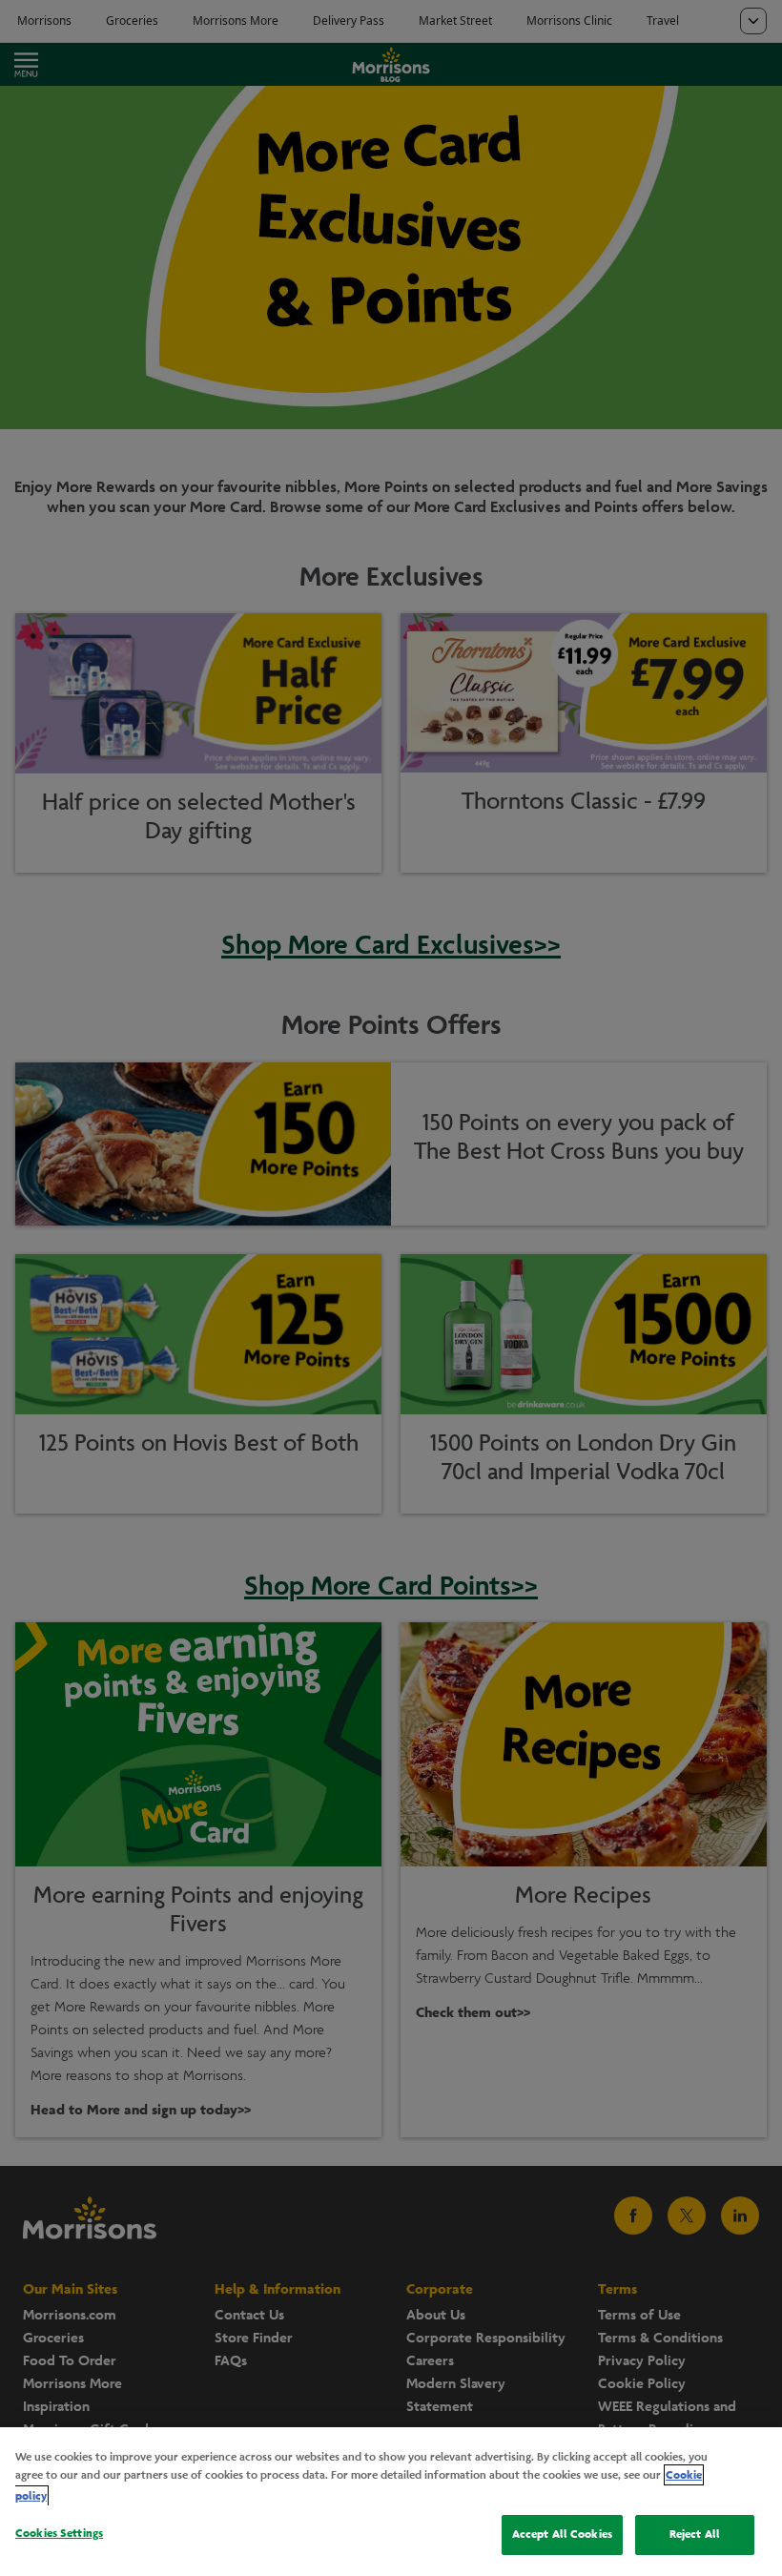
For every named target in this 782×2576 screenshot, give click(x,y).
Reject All (695, 2534)
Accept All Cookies (562, 2534)
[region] (391, 2502)
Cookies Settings (59, 2533)
